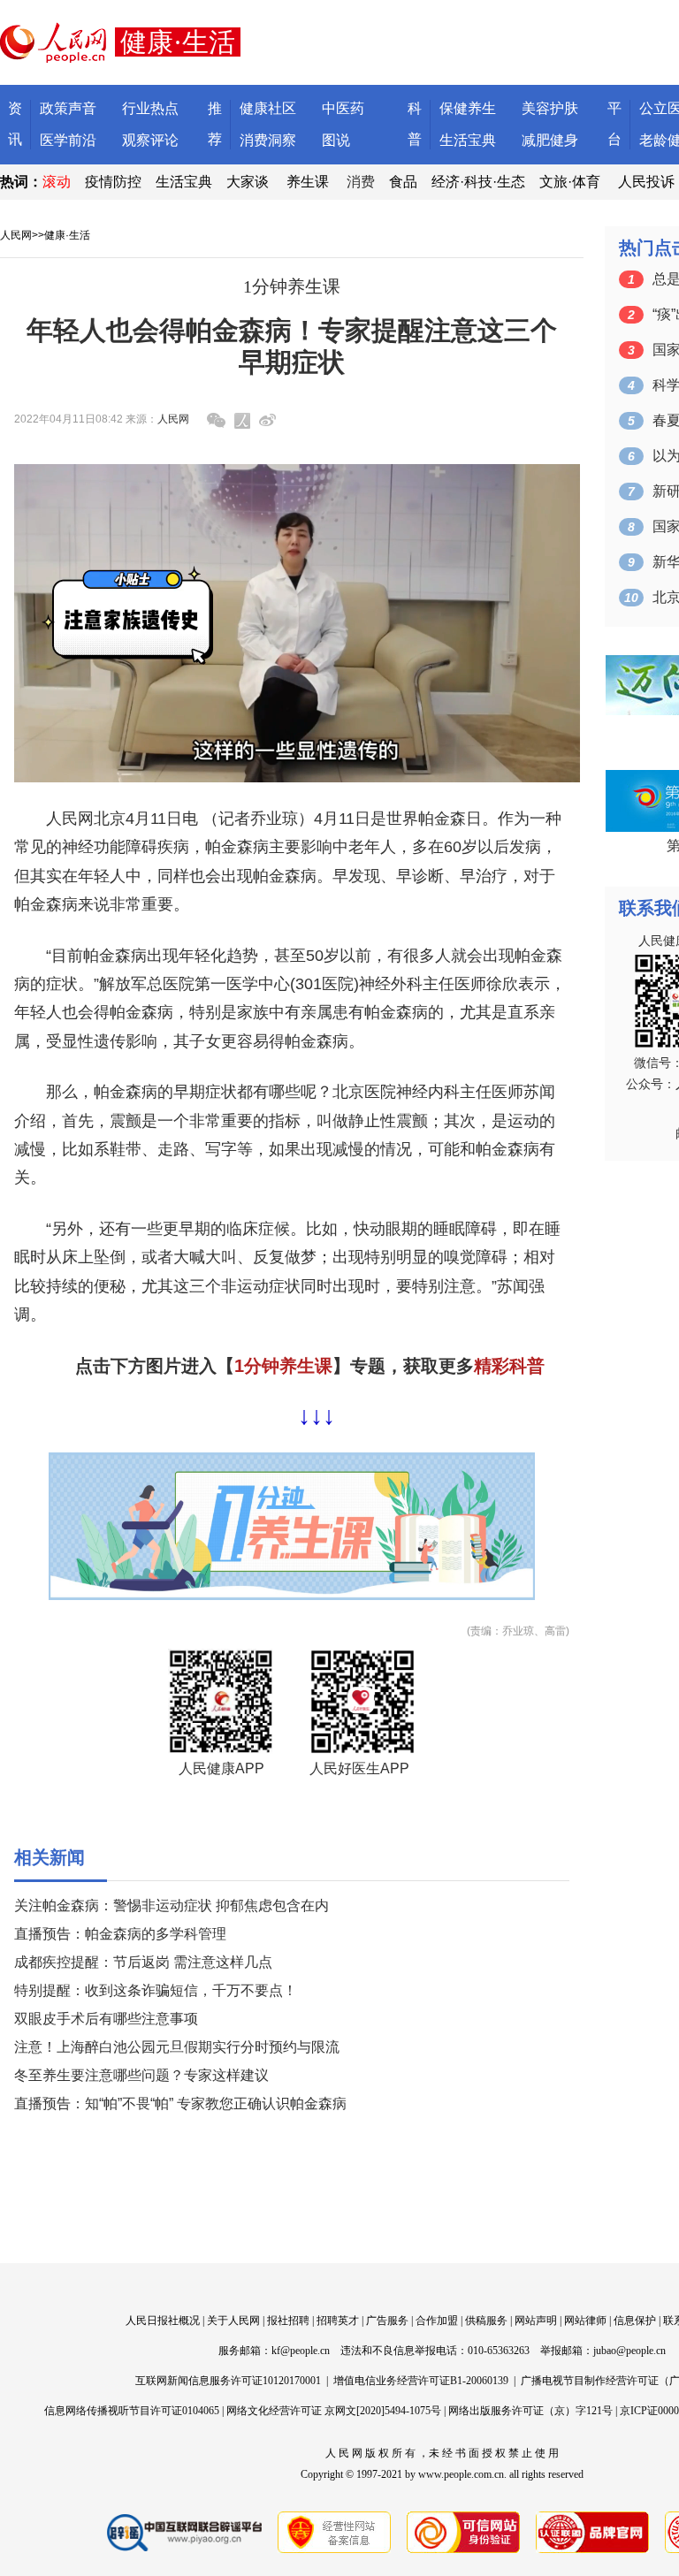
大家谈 (248, 182)
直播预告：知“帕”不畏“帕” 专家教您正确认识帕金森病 (180, 2103)
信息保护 (635, 2321)
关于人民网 (233, 2321)
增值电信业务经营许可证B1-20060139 (421, 2381)
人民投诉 (646, 182)
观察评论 (150, 140)
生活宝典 (468, 140)
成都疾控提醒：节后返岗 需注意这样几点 (143, 1962)
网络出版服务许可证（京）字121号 (530, 2411)
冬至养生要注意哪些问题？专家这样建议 (141, 2075)
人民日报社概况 (163, 2321)
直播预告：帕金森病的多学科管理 (120, 1934)
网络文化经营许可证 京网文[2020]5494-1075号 (334, 2411)
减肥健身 (550, 140)
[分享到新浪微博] (267, 420)
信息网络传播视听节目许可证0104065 (132, 2411)
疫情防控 (113, 182)
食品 (403, 182)
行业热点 (150, 108)
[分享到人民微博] (242, 421)
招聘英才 (338, 2321)
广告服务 (387, 2321)
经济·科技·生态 (478, 182)
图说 (336, 140)
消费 (361, 182)
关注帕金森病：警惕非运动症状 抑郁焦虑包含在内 (172, 1905)
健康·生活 (67, 235)
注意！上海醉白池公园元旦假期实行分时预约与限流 (177, 2047)
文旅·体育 (570, 182)
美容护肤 (550, 108)
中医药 (343, 108)
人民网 (16, 235)
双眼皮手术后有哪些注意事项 (106, 2019)
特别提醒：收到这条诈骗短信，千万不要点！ (156, 1990)
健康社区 (268, 108)
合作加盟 (437, 2321)
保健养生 (468, 108)
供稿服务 (486, 2321)
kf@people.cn (301, 2351)
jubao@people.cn (629, 2351)
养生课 (308, 182)
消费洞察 (268, 140)
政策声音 (68, 108)
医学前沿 (68, 140)
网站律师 (585, 2321)
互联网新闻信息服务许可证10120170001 (228, 2381)
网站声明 (536, 2321)
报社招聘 (288, 2321)
